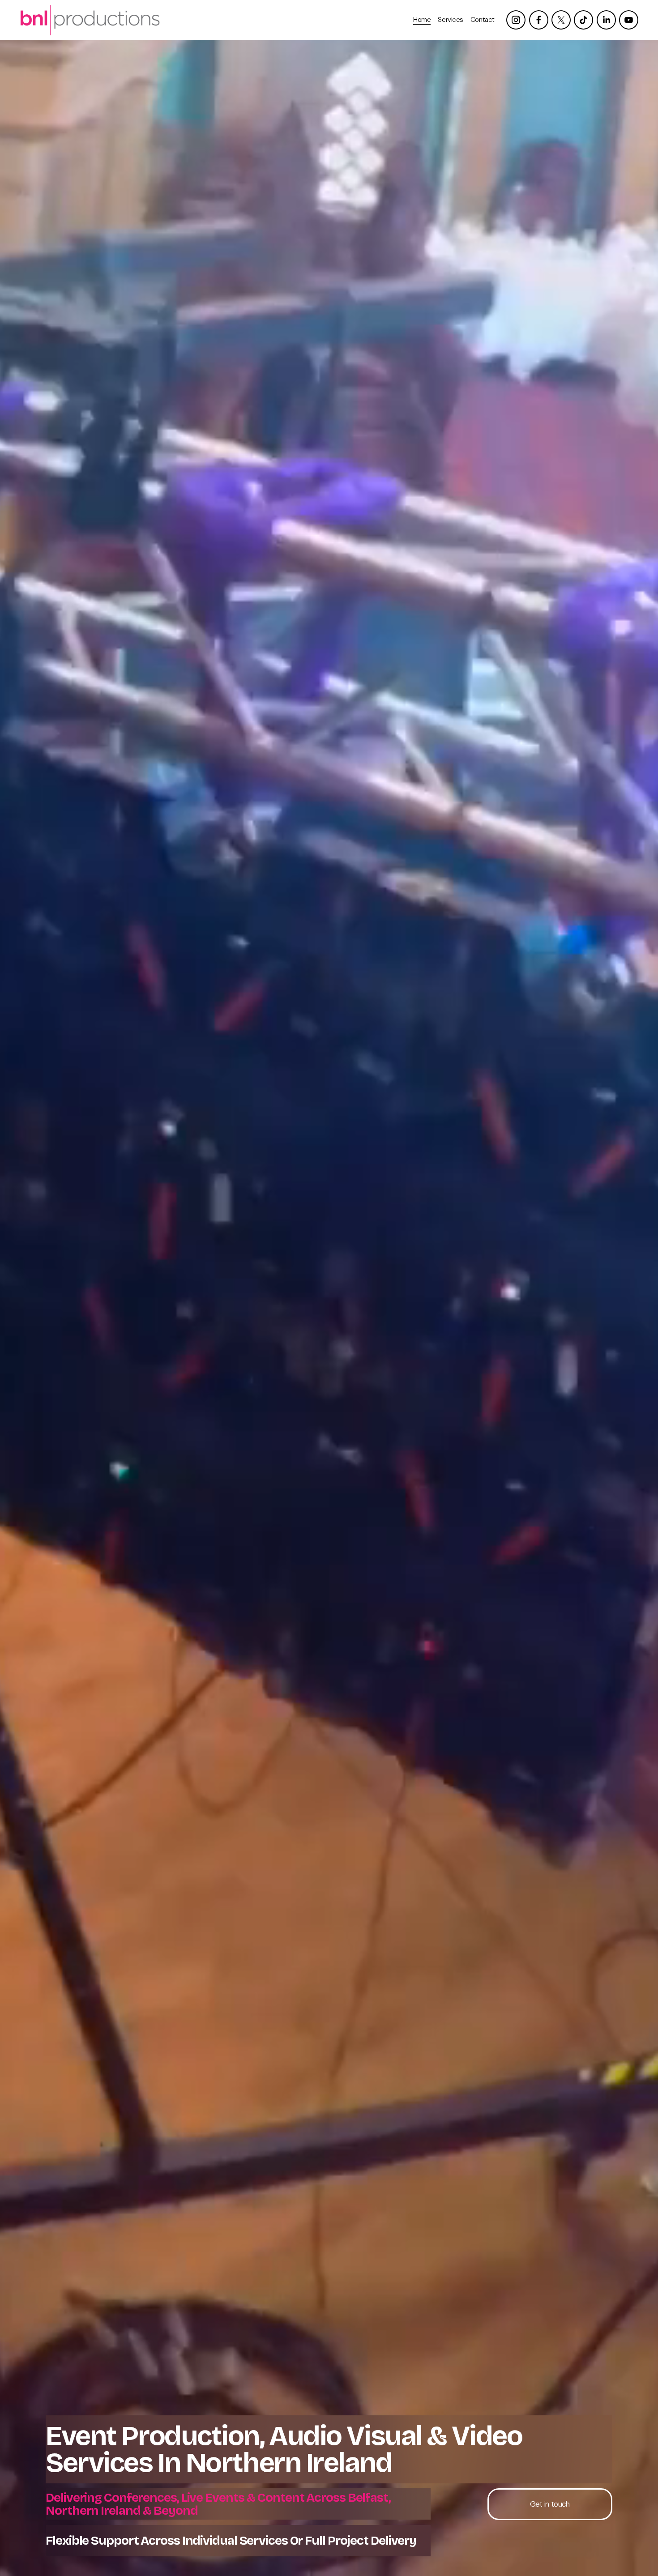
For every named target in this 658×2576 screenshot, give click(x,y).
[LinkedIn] (606, 20)
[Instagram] (516, 20)
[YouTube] (629, 20)
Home (422, 20)
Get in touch (550, 2504)
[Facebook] (539, 20)
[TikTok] (583, 20)
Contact (483, 20)
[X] (561, 20)
